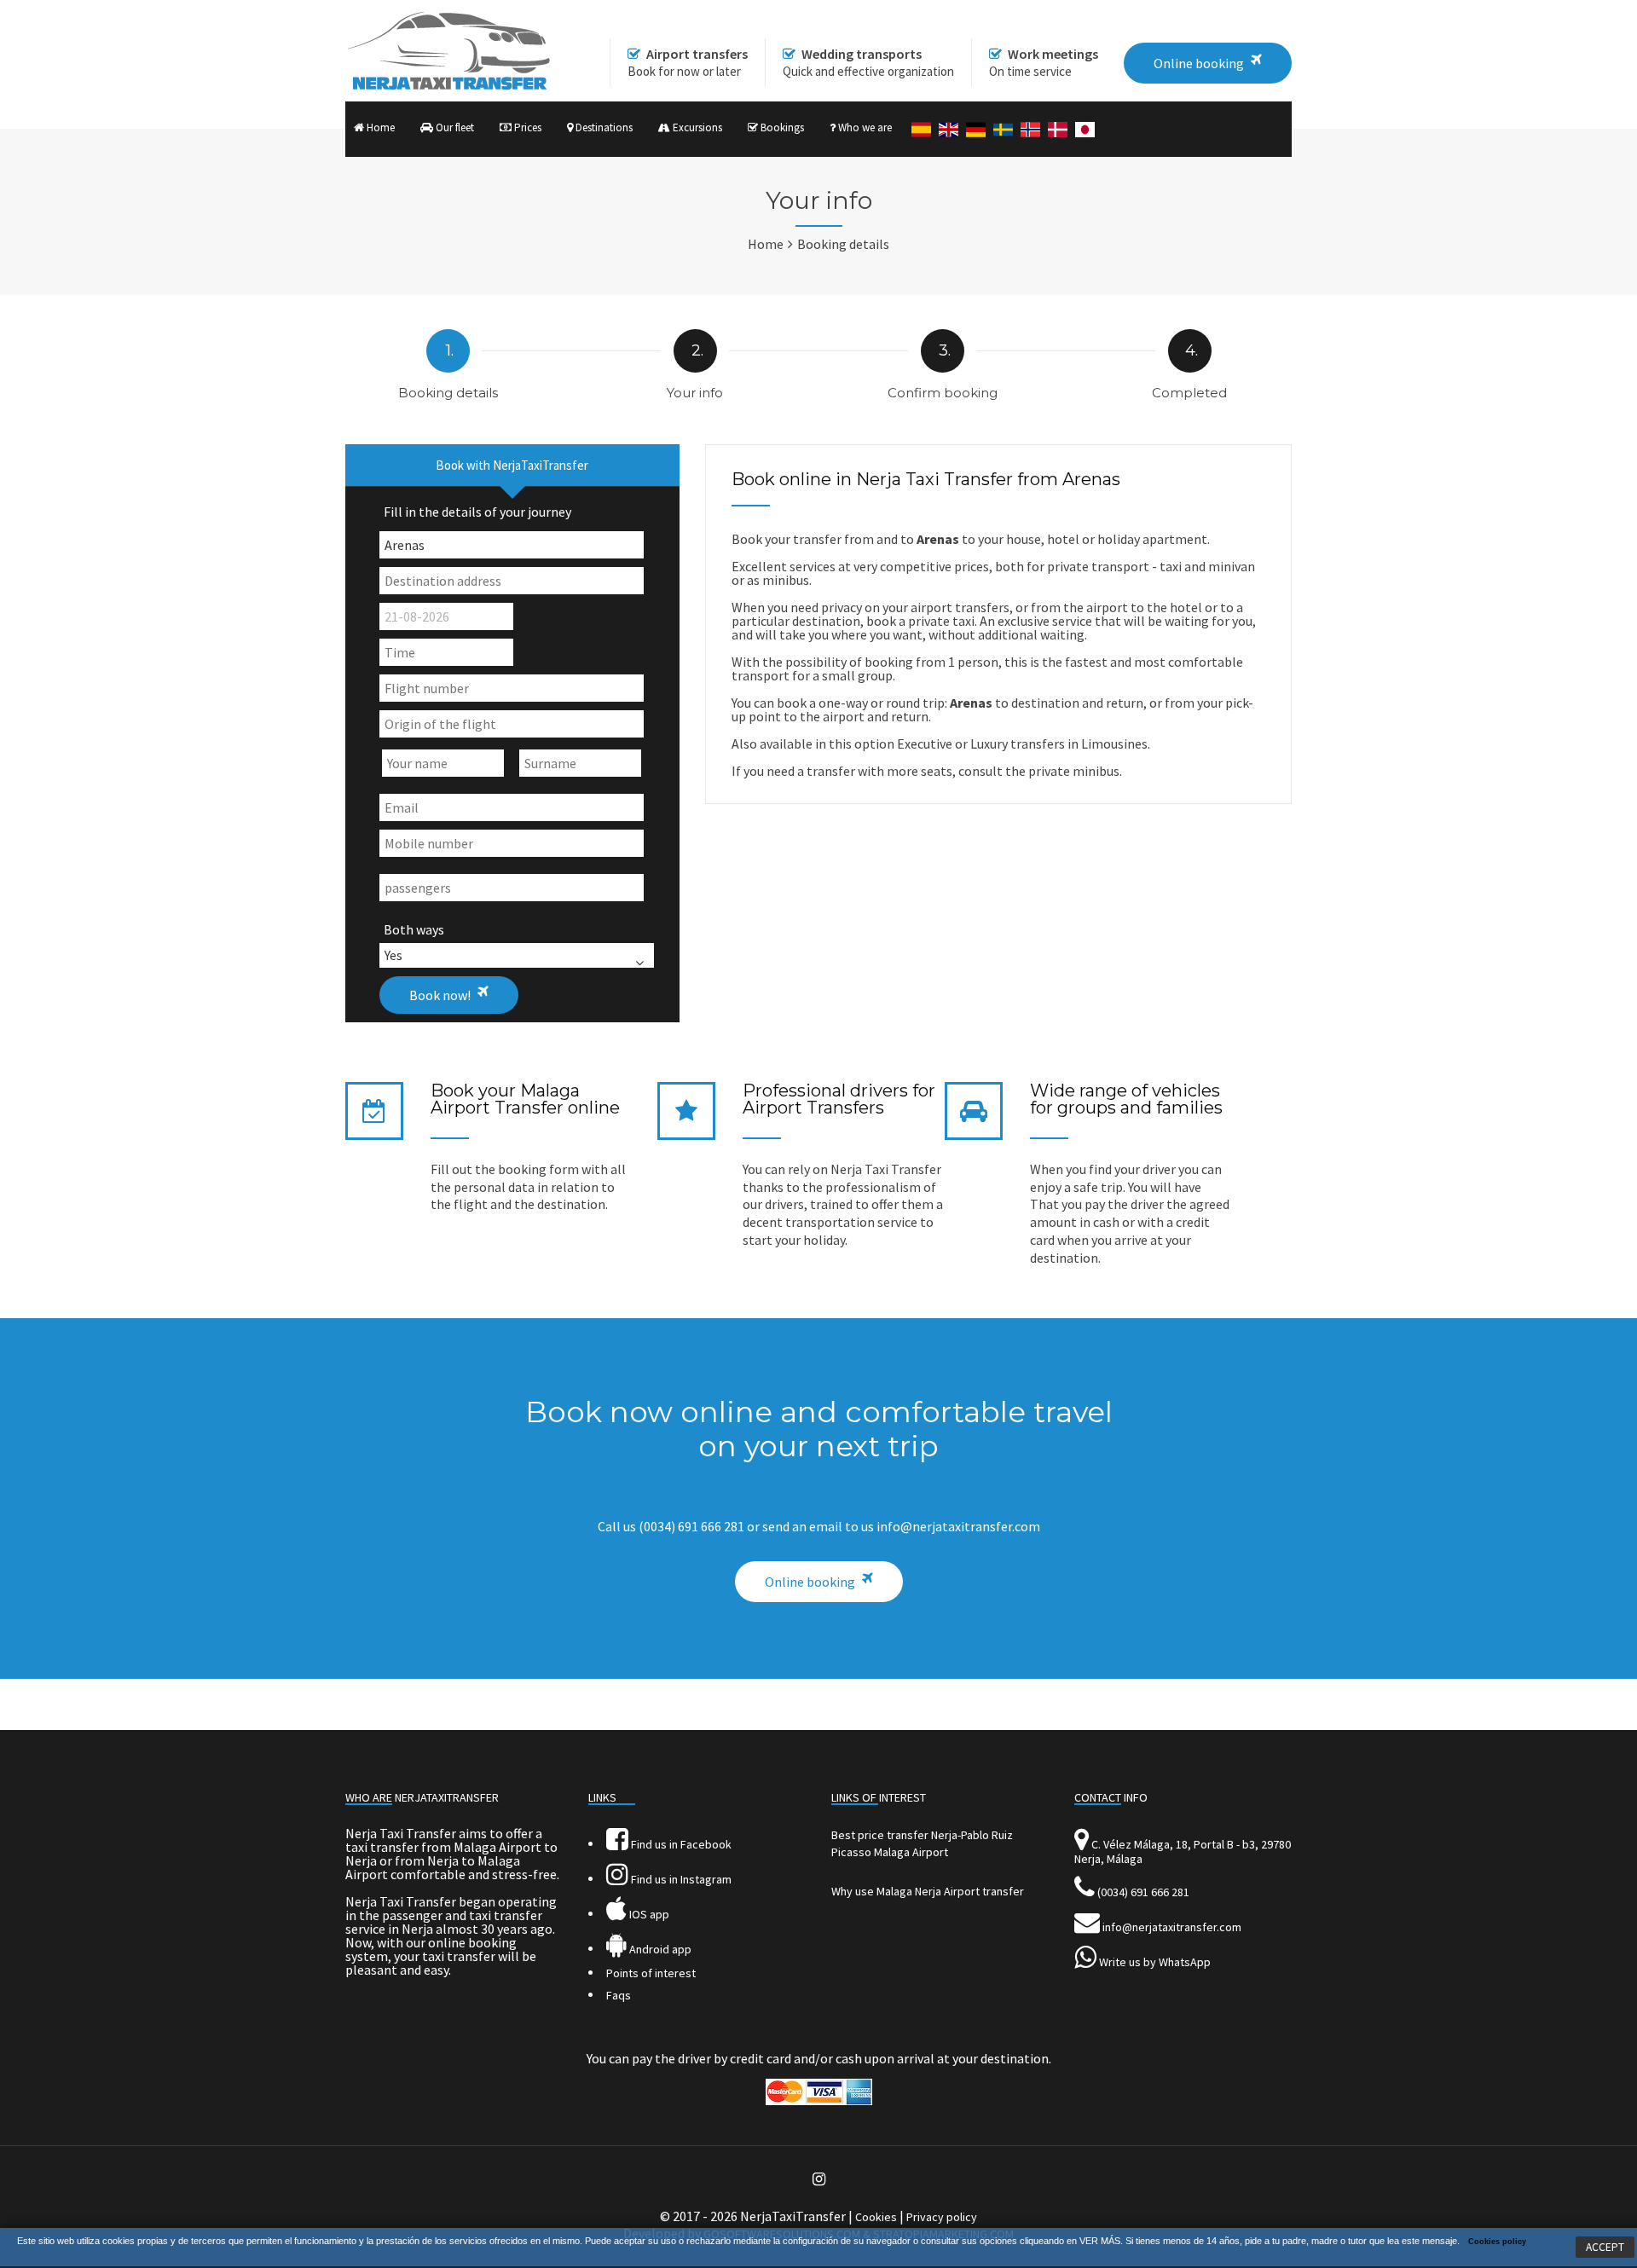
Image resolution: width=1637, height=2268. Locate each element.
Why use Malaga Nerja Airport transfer (928, 1891)
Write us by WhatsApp (1155, 1962)
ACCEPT (1605, 2247)
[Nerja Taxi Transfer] (448, 86)
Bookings (781, 127)
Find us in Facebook (680, 1844)
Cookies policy (1497, 2242)
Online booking (810, 1582)
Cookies (876, 2217)
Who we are (864, 127)
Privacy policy (942, 2217)
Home (379, 127)
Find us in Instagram (680, 1879)
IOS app (648, 1914)
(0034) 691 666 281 (1143, 1892)
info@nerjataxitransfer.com (1172, 1927)
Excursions (696, 127)
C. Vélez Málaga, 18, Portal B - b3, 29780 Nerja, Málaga (1183, 1851)
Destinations (603, 127)
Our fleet (454, 127)
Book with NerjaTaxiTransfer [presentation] (512, 465)
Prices (526, 127)
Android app (659, 1949)
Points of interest (651, 1973)
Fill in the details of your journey (477, 512)
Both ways (414, 929)
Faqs (619, 1995)
